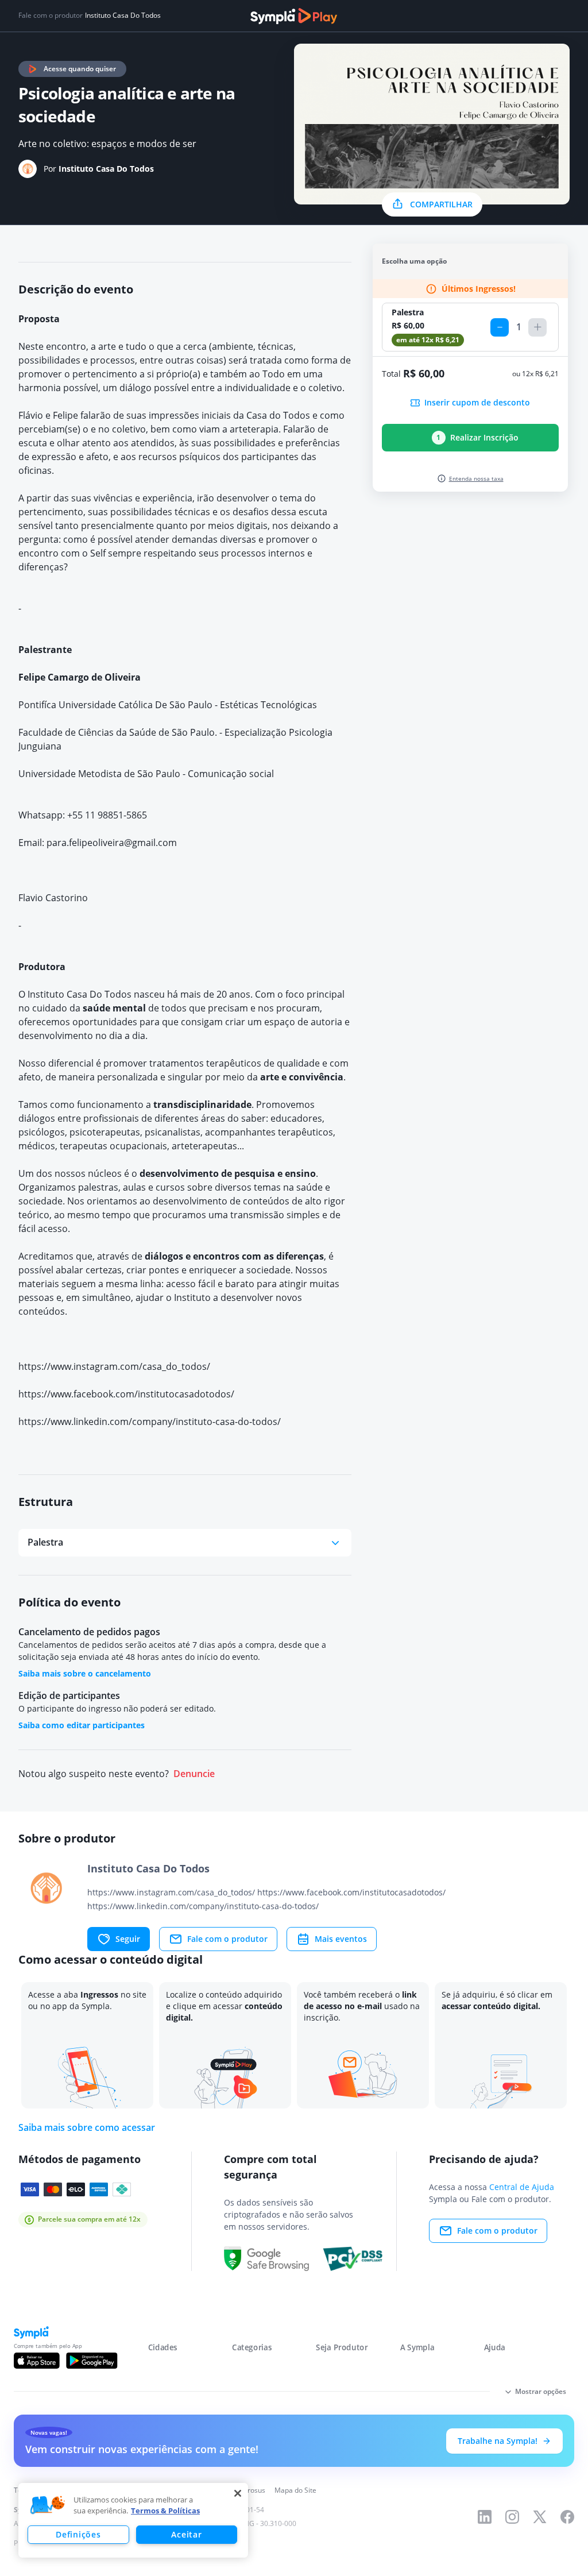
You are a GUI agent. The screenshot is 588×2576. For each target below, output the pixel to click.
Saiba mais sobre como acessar (87, 2128)
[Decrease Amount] (500, 327)
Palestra (45, 1542)
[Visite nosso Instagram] (512, 2517)
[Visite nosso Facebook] (567, 2517)
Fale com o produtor (227, 1939)
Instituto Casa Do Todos (123, 16)
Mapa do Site (295, 2490)
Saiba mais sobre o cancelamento (85, 1673)
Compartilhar (441, 204)
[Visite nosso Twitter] (540, 2517)
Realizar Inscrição (477, 437)
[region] (133, 2520)
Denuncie (194, 1774)
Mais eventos (341, 1939)
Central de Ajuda (522, 2187)
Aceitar (186, 2534)
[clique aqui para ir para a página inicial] (294, 16)
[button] (48, 2505)
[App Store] (37, 2361)
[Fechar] (238, 2493)
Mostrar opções (541, 2391)
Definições (78, 2534)
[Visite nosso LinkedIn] (485, 2517)
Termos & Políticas (165, 2511)
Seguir (128, 1939)
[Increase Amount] (537, 327)
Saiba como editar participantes (82, 1725)
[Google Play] (92, 2361)
